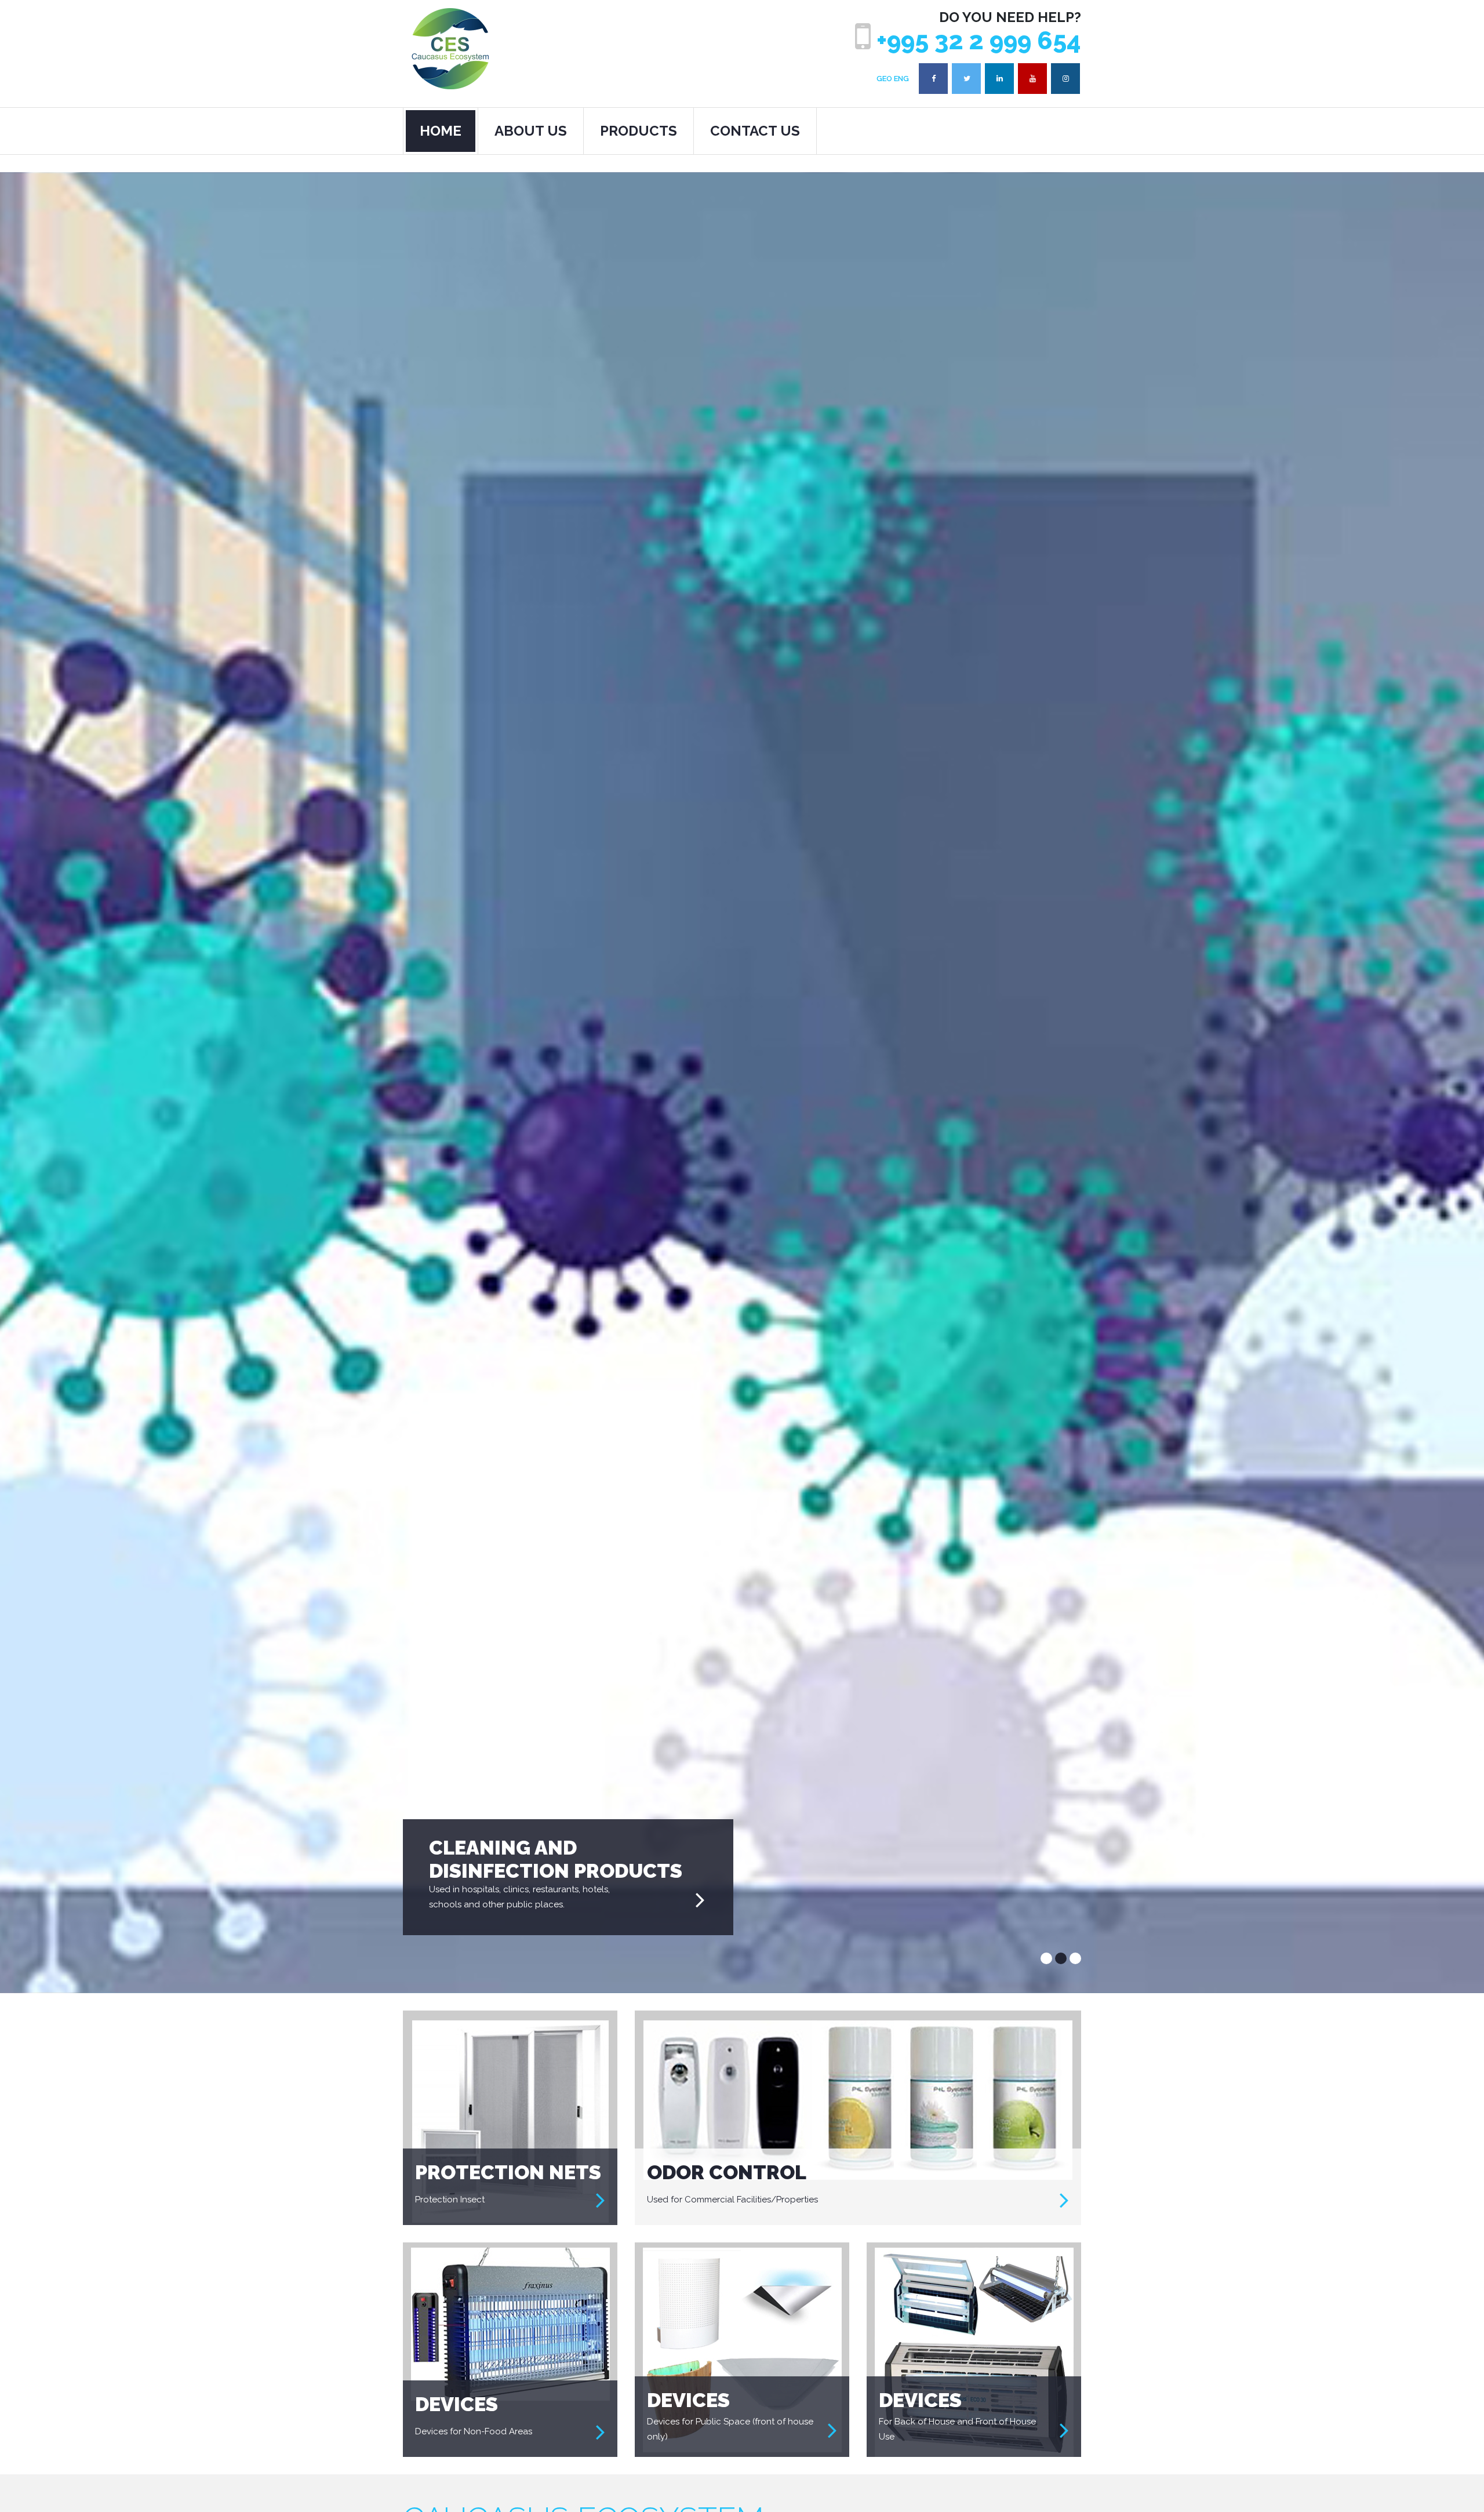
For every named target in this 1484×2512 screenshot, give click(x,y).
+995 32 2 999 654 (976, 41)
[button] (1046, 1958)
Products (639, 131)
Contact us (755, 131)
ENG (901, 79)
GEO (884, 79)
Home (441, 131)
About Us (531, 131)
